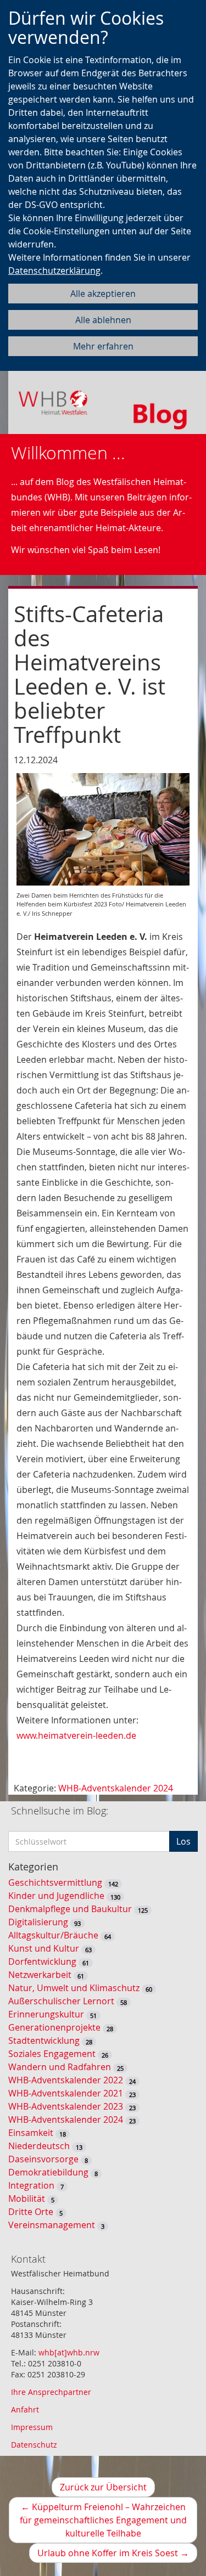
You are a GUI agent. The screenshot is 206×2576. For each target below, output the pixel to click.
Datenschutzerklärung (54, 270)
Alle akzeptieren (103, 294)
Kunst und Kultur (44, 1948)
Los (183, 1841)
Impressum (32, 2427)
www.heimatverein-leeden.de (76, 1735)
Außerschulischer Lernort (61, 2001)
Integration (31, 2185)
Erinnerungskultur (46, 2014)
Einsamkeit (31, 2133)
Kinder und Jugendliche (56, 1896)
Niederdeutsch (39, 2146)
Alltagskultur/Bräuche (53, 1935)
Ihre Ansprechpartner (51, 2392)
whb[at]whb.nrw (69, 2352)
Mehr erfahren (103, 346)
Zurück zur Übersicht (103, 2487)
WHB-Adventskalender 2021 (66, 2093)
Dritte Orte (31, 2212)
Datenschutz (34, 2445)
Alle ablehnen (103, 320)
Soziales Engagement (52, 2054)
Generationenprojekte (54, 2027)
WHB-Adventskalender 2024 (116, 1788)
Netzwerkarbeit (40, 1975)
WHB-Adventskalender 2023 (66, 2106)
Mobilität (27, 2199)
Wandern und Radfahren (60, 2067)
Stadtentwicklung (44, 2040)
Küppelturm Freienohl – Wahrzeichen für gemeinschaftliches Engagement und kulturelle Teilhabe (103, 2522)
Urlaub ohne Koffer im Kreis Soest (117, 2555)
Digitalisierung (38, 1922)
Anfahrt (25, 2409)
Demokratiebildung (48, 2172)
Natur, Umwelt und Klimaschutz (74, 1988)
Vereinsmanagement (52, 2225)
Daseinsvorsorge (43, 2159)
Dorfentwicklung (42, 1961)
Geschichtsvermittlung (55, 1882)
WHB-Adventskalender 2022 (66, 2080)
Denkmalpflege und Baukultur (70, 1909)
